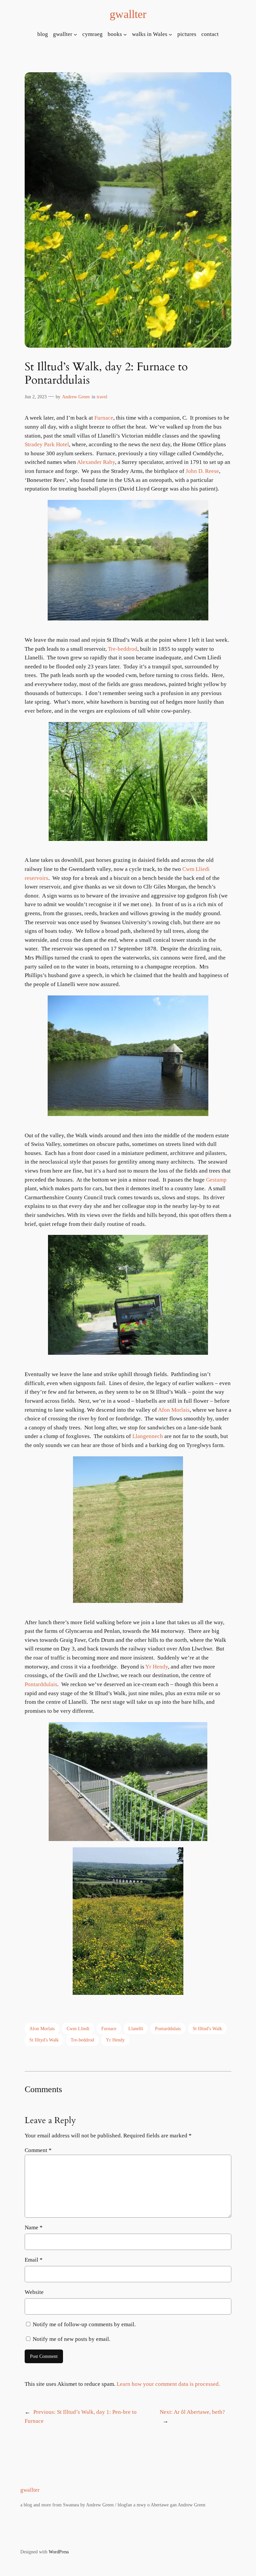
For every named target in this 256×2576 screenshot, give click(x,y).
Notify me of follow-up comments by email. (84, 2324)
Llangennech (148, 1436)
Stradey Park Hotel (47, 444)
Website (34, 2292)
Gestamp (216, 1180)
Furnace (103, 418)
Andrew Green (76, 397)
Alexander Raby (96, 462)
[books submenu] (125, 34)
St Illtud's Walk (207, 2028)
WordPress (59, 2552)
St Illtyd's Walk (44, 2040)
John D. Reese (202, 471)
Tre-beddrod (123, 649)
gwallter (128, 14)
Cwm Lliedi (78, 2028)
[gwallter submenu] (75, 34)
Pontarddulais (41, 1684)
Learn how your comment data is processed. (168, 2384)
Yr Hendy (157, 1667)
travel (102, 397)
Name (34, 2227)
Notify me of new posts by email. (71, 2339)
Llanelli (136, 2028)
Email (34, 2260)
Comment (38, 2150)
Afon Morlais (174, 1410)
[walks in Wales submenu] (170, 34)
